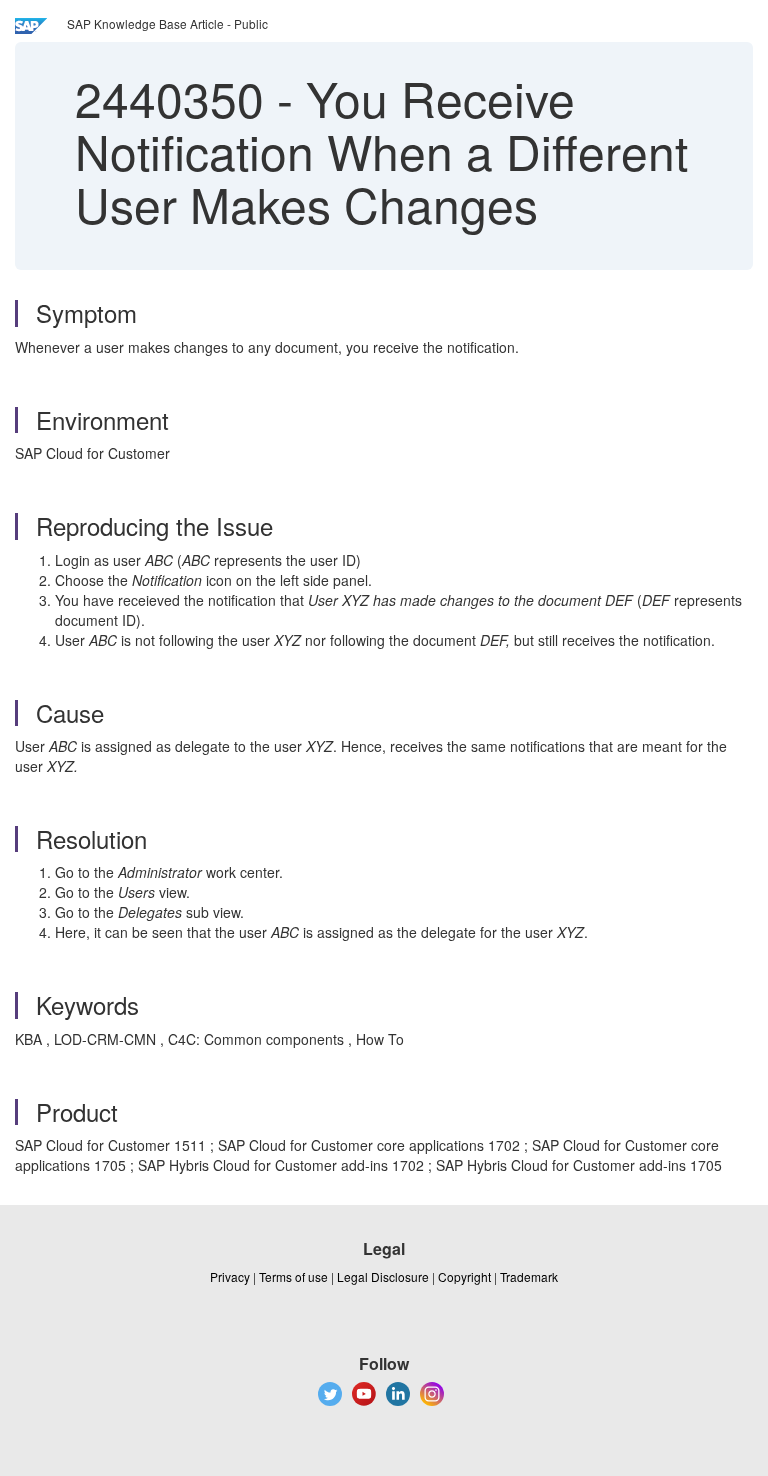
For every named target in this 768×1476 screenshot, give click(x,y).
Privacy (230, 1276)
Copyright (464, 1276)
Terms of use (293, 1276)
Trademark (529, 1276)
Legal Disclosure (383, 1276)
